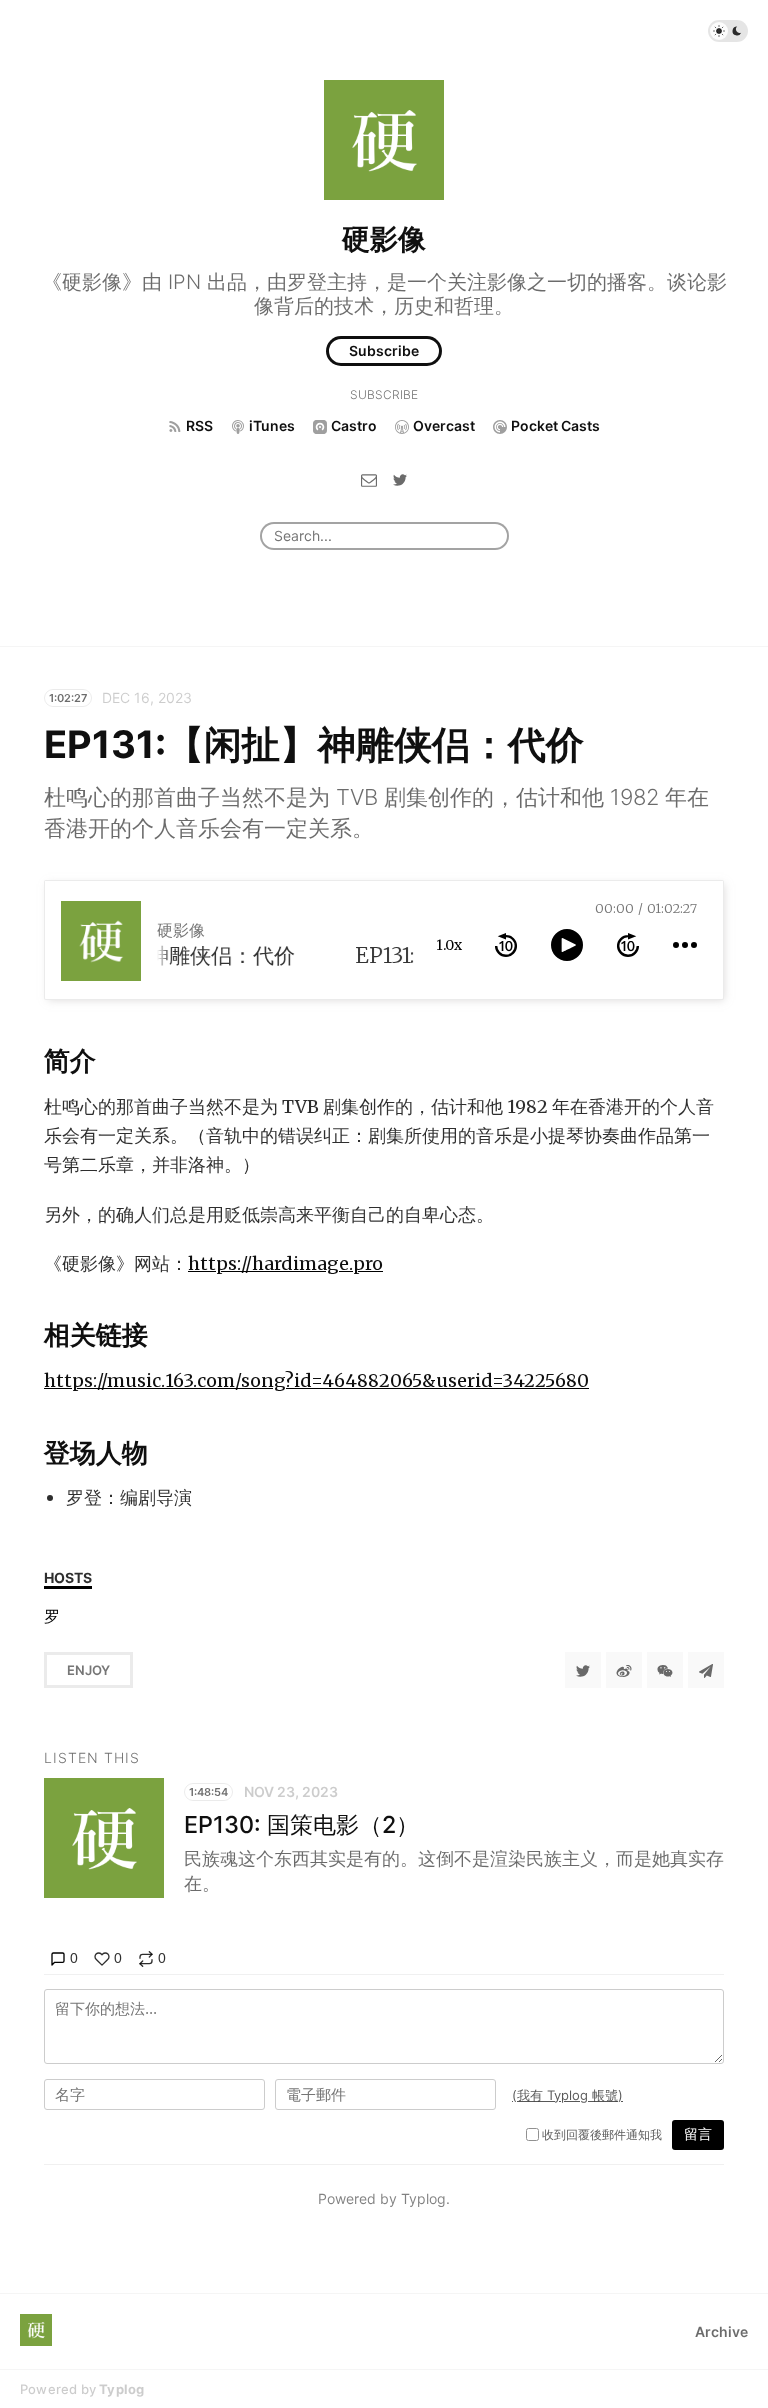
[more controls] (685, 945)
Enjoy (88, 1670)
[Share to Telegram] (706, 1670)
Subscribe (384, 350)
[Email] (369, 478)
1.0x (449, 945)
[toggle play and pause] (567, 945)
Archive (721, 2331)
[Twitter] (400, 478)
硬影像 (384, 239)
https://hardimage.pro (285, 1263)
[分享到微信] (665, 1670)
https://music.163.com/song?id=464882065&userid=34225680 (316, 1380)
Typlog (121, 2389)
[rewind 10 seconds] (506, 945)
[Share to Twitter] (583, 1670)
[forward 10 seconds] (628, 945)
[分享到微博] (624, 1670)
